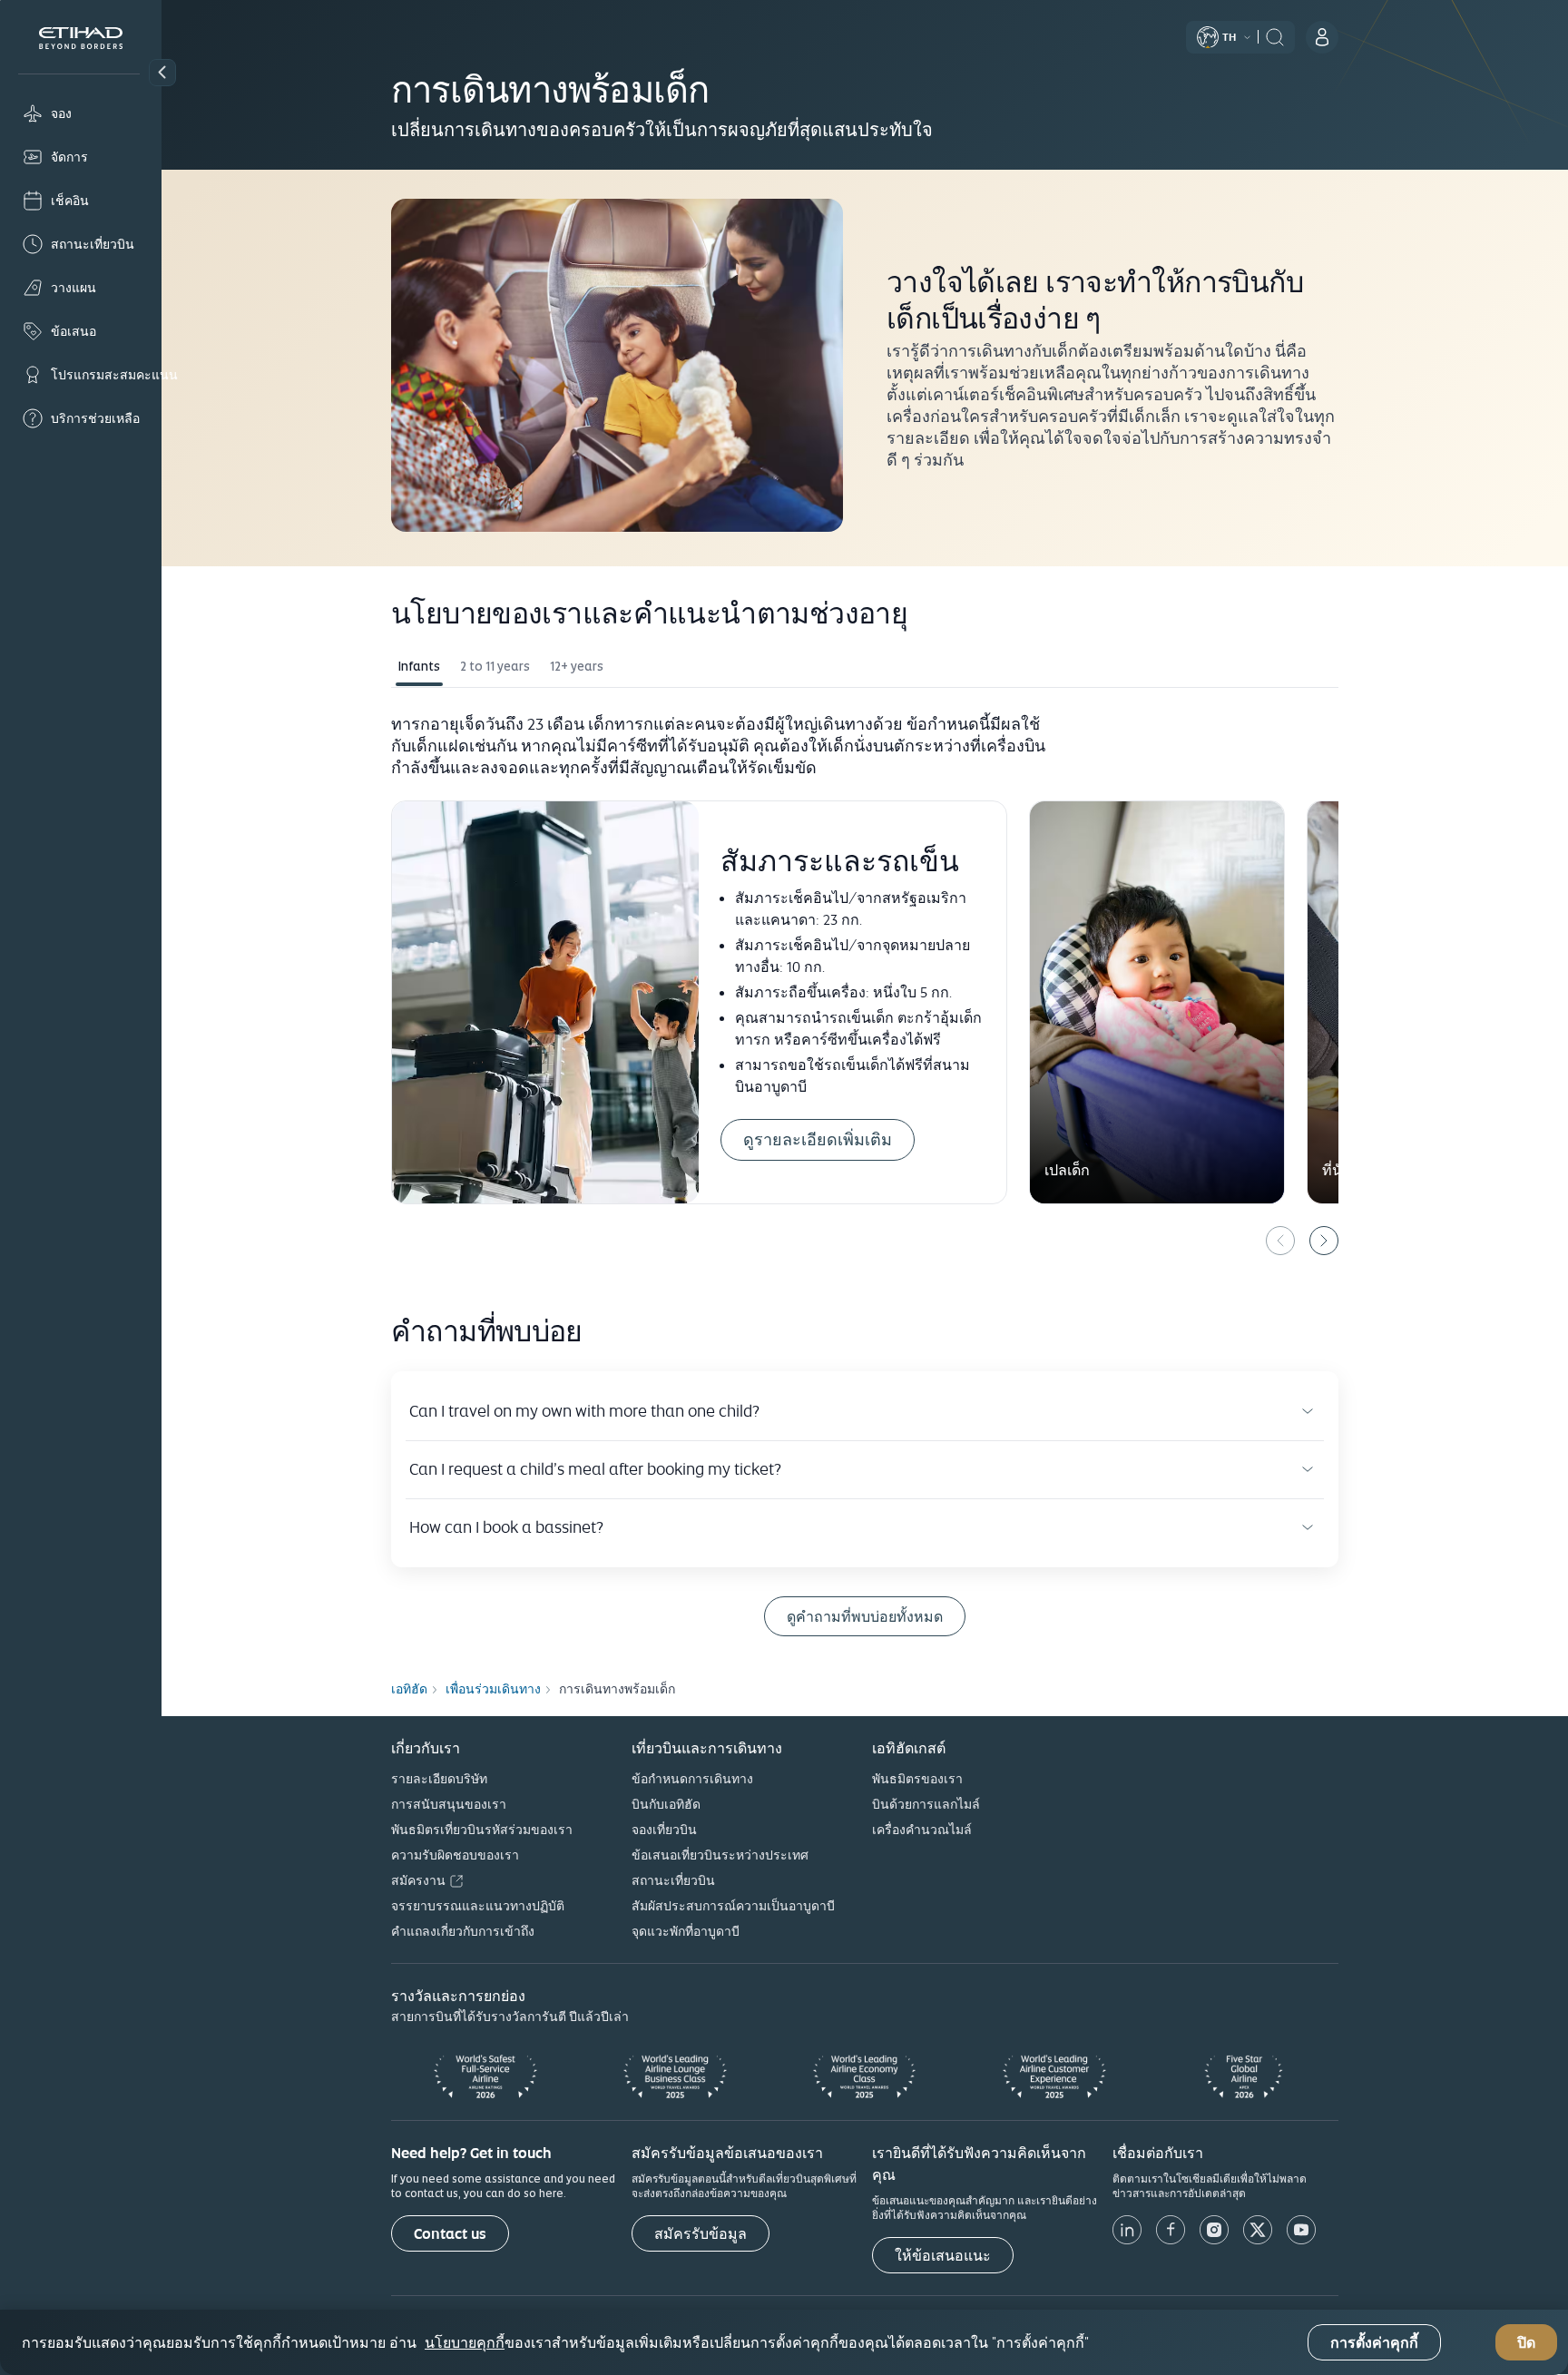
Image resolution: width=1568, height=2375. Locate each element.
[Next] (1324, 1241)
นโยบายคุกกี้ (465, 2342)
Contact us (450, 2234)
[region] (784, 2342)
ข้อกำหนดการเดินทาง (692, 1779)
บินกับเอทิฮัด (666, 1804)
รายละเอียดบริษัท (439, 1779)
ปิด (1526, 2343)
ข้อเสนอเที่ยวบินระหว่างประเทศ (720, 1855)
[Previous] (1280, 1241)
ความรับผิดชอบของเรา (455, 1855)
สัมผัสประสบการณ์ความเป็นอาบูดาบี (733, 1906)
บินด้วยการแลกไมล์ (926, 1804)
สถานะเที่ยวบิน (673, 1880)
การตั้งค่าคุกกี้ (1374, 2343)
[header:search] (1275, 35)
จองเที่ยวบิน (664, 1830)
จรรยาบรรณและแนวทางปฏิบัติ (478, 1906)
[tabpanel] (865, 982)
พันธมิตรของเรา (917, 1779)
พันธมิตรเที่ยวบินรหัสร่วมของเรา (482, 1830)
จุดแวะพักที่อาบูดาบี (686, 1931)
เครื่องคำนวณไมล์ (922, 1830)
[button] (162, 73)
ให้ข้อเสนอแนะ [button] (943, 2256)
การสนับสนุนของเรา (449, 1804)
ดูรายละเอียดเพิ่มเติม (818, 1139)
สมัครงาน (418, 1880)
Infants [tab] (419, 666)
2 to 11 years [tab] (495, 666)
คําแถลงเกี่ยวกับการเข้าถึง (463, 1931)
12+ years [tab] (577, 666)
